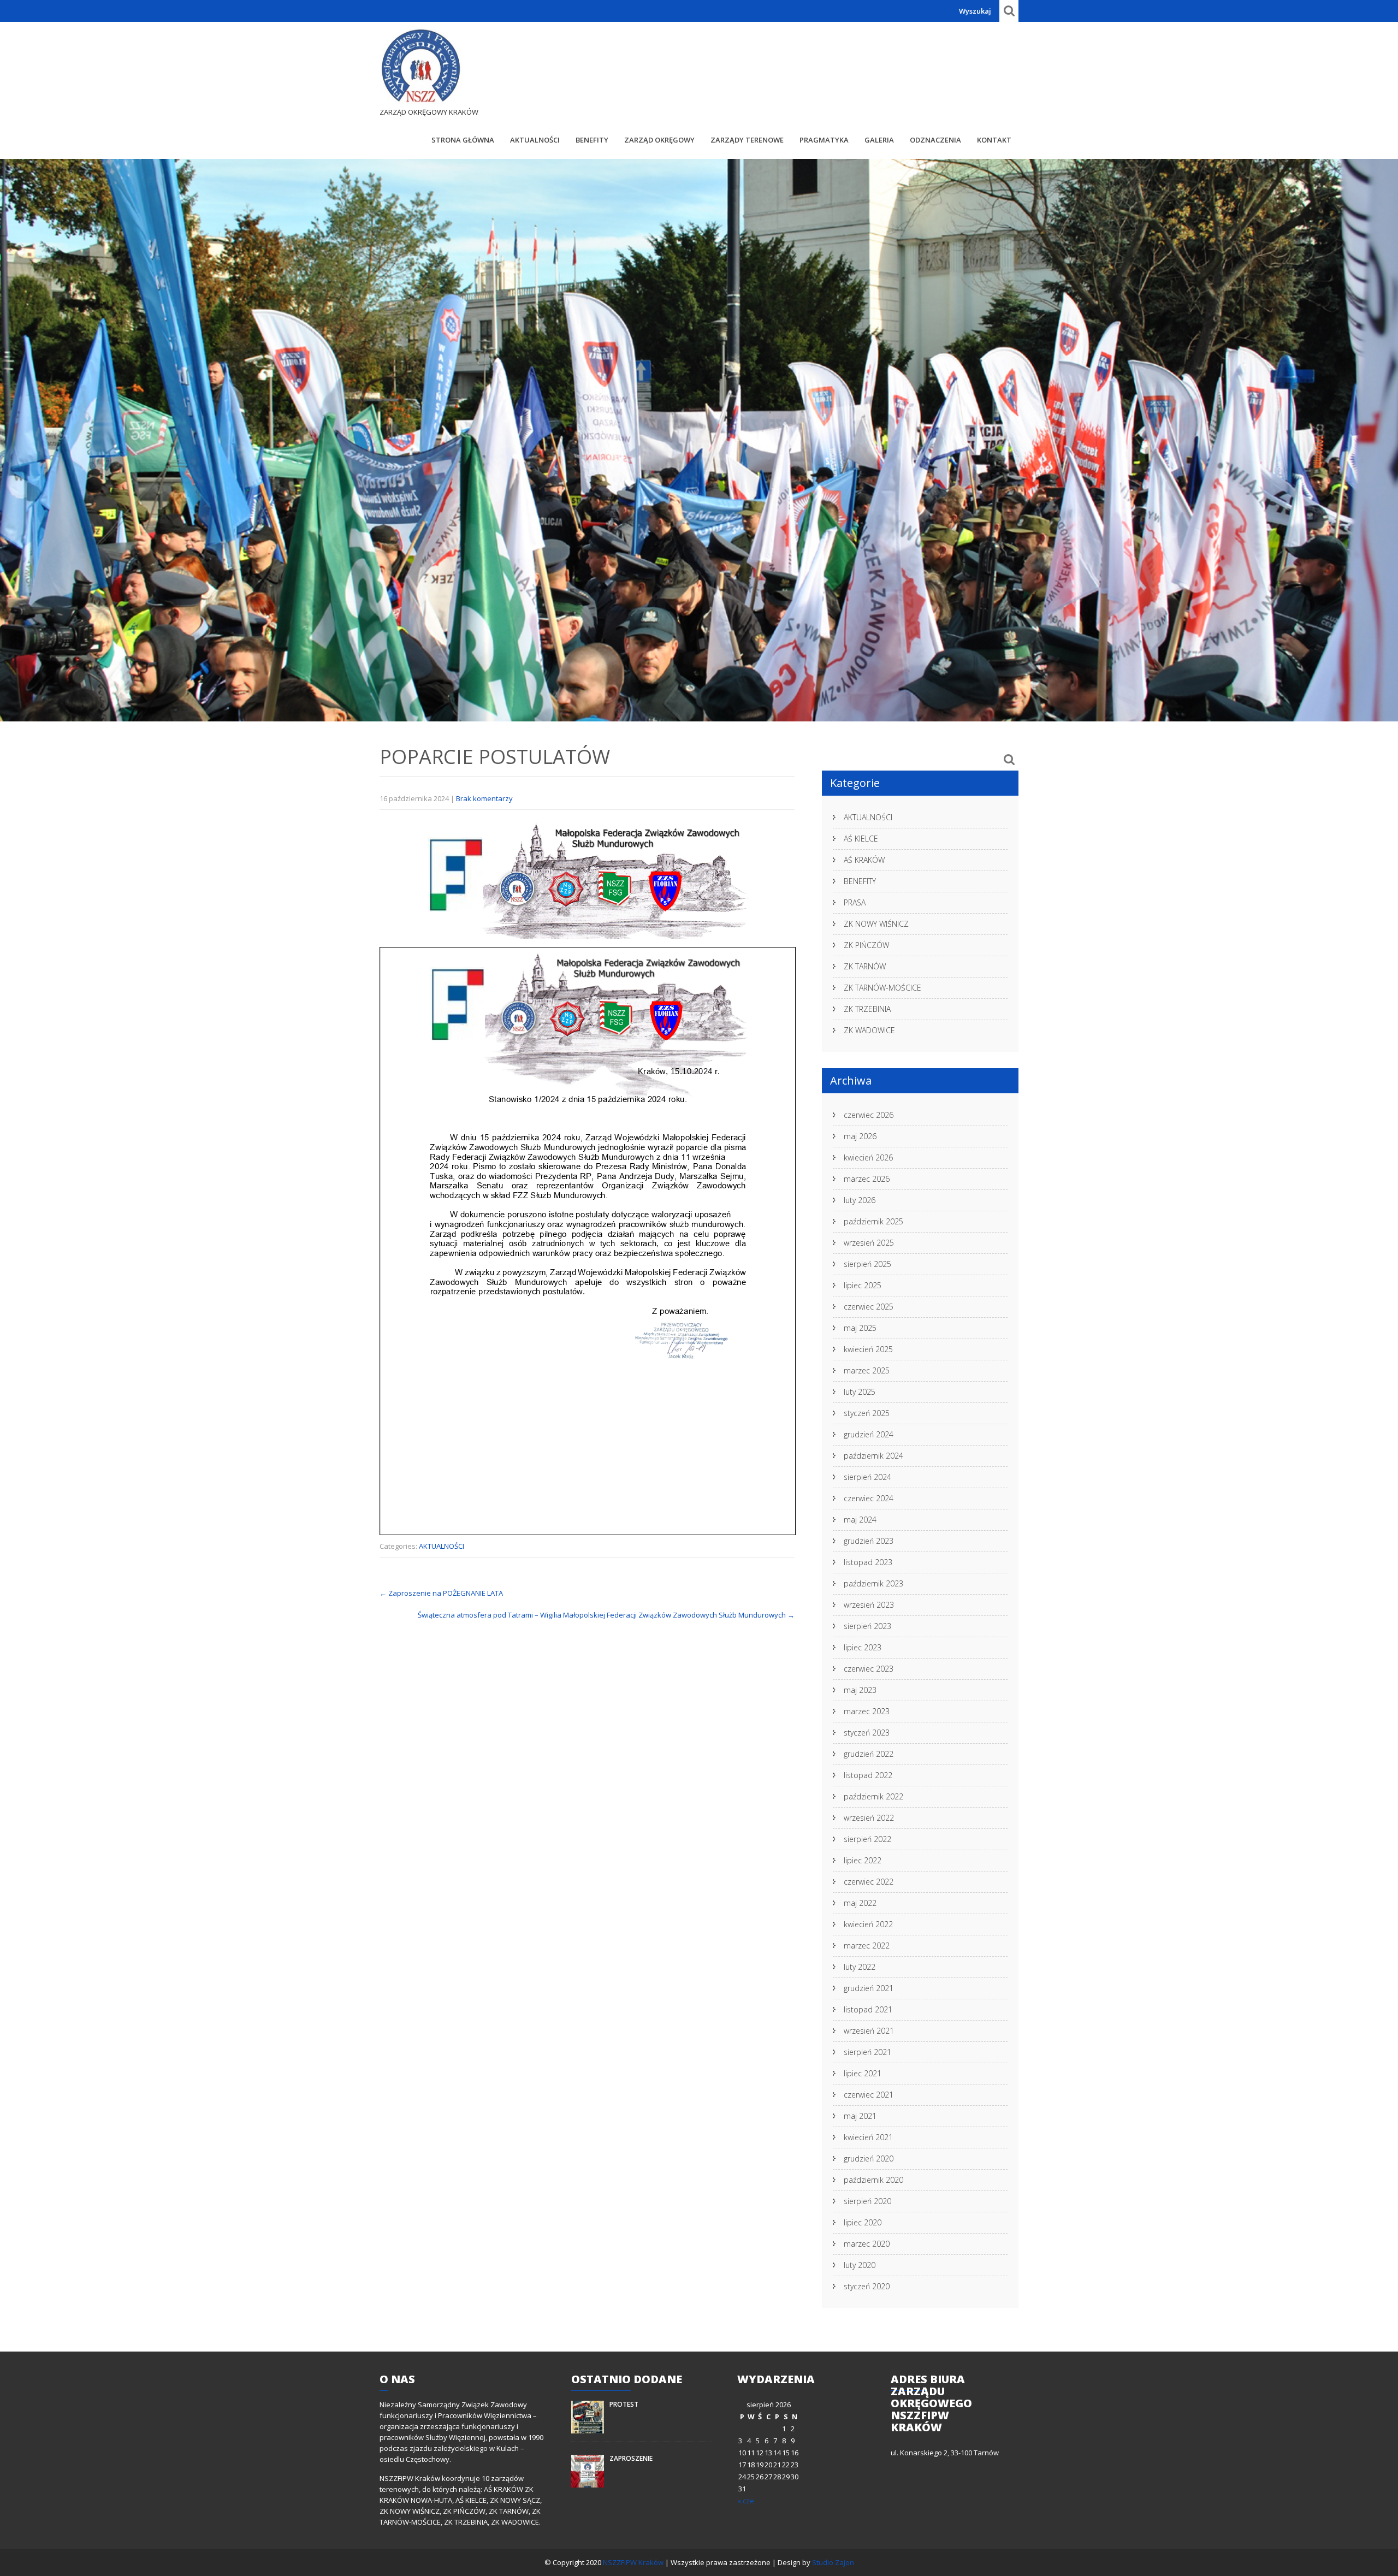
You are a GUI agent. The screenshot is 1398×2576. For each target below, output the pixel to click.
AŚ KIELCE (861, 839)
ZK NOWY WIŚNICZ (876, 924)
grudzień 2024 (869, 1434)
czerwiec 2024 (869, 1498)
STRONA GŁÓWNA (463, 140)
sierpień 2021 (867, 2052)
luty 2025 (860, 1392)
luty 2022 (860, 1967)
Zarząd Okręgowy (659, 140)
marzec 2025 (867, 1370)
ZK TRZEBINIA (867, 1009)
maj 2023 (860, 1690)
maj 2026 (860, 1136)
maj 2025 (860, 1328)
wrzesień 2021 (869, 2031)
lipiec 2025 (863, 1285)
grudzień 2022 (869, 1754)
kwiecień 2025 (868, 1349)
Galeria (879, 140)
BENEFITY (592, 140)
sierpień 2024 (867, 1477)
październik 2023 (873, 1583)
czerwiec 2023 (869, 1669)
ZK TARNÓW (865, 966)
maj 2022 (860, 1903)
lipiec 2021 (863, 2073)
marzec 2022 (867, 1946)
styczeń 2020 (867, 2286)
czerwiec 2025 (869, 1307)
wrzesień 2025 (869, 1243)
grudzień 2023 (869, 1541)
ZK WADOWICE (869, 1030)
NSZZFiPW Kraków (634, 2562)
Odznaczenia (935, 140)
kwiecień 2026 (868, 1157)
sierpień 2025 (867, 1264)
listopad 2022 (868, 1775)
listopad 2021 (868, 2009)
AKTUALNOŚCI (535, 140)
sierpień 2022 (867, 1839)
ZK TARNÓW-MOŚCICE (882, 988)
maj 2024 (860, 1520)
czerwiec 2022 (869, 1882)
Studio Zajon (833, 2562)
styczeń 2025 (867, 1413)
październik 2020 (873, 2180)
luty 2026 (860, 1200)
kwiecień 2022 (868, 1924)
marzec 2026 (867, 1179)
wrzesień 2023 (869, 1605)
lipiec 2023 (863, 1647)
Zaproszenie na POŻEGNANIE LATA (441, 1593)
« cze (746, 2501)
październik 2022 (873, 1796)
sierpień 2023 (867, 1626)
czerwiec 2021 (869, 2095)
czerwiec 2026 (869, 1115)
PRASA (855, 902)
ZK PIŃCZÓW (866, 945)
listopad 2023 (868, 1562)
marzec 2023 (867, 1711)
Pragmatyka (824, 140)
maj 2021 (860, 2116)
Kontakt (994, 140)
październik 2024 (873, 1456)
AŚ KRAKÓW (864, 860)
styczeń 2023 (867, 1733)
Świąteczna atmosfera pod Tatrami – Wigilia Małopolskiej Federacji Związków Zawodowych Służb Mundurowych (606, 1615)
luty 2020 (860, 2265)
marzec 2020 (867, 2244)
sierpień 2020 (867, 2201)
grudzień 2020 (869, 2158)
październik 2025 (873, 1221)
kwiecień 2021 (868, 2137)
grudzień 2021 (869, 1988)
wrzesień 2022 (869, 1818)
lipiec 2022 (863, 1860)
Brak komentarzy (484, 798)
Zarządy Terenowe (747, 140)
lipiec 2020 (863, 2222)
